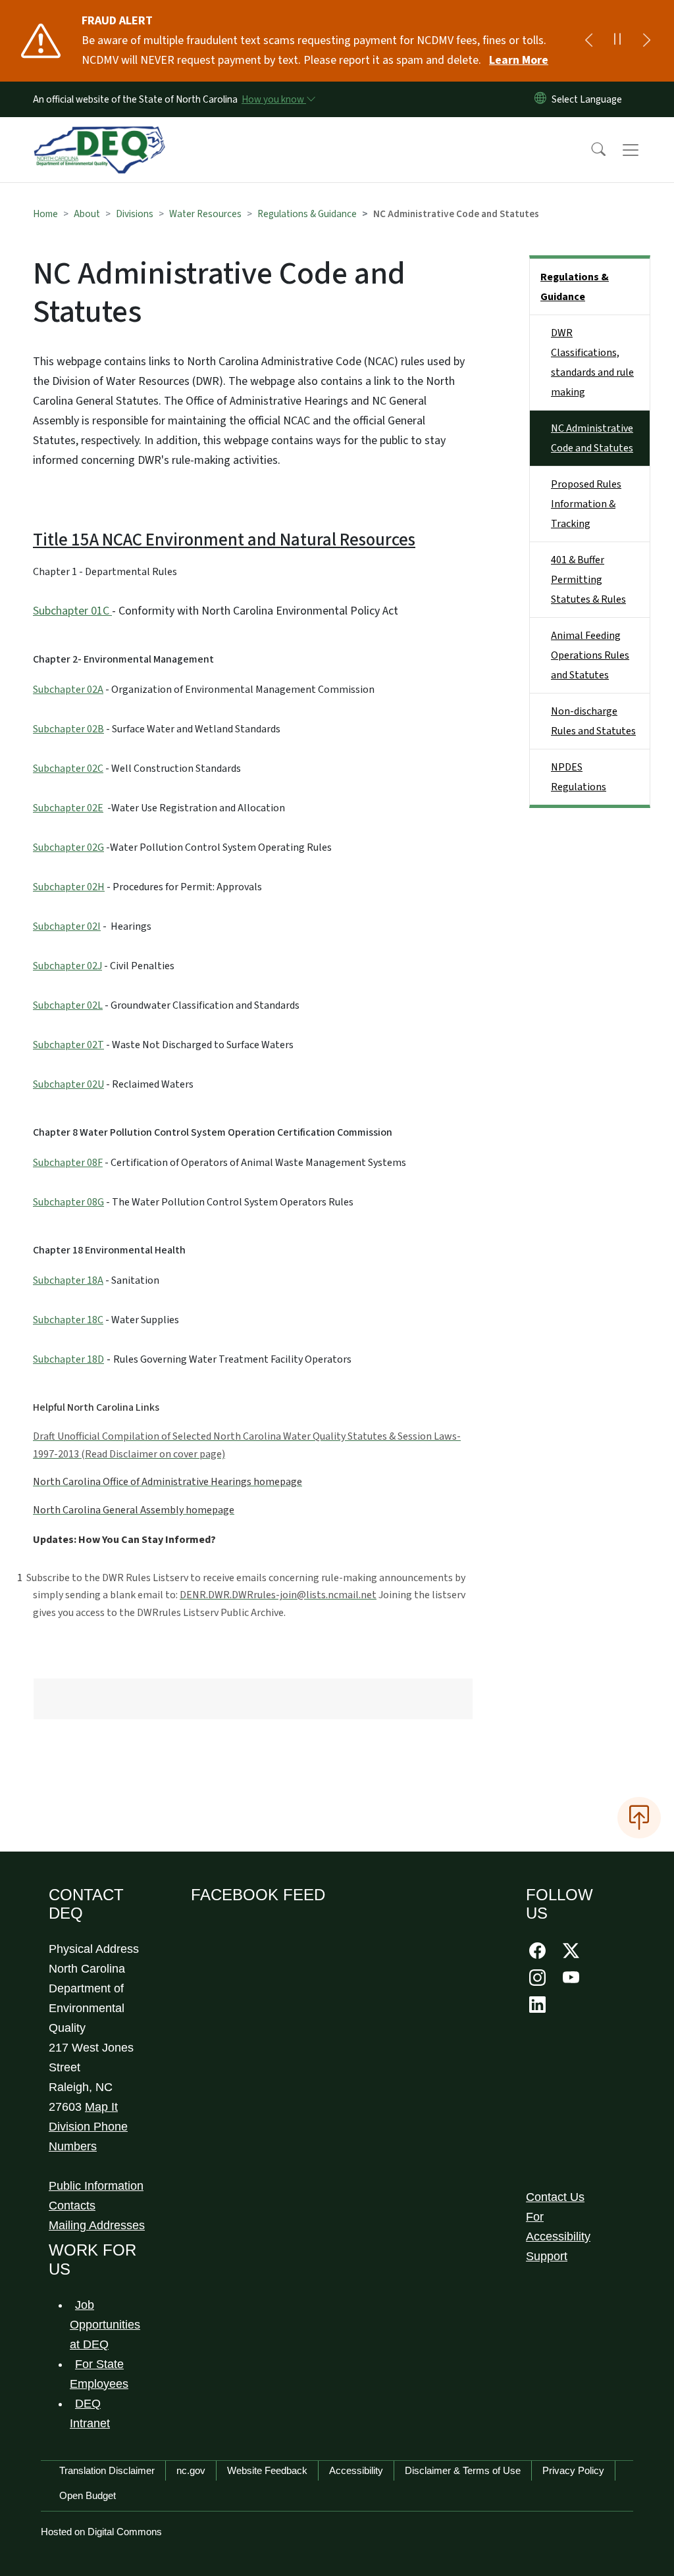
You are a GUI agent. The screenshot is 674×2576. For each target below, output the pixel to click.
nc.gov (191, 2470)
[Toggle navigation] (643, 150)
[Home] (99, 135)
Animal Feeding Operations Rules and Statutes (590, 655)
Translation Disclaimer (107, 2470)
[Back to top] (639, 1817)
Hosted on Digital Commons (101, 2532)
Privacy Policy (573, 2470)
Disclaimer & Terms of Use (463, 2470)
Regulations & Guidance (307, 214)
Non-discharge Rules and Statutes (593, 721)
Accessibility (356, 2470)
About (87, 214)
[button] (590, 150)
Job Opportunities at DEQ (105, 2325)
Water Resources (205, 214)
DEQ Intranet (90, 2413)
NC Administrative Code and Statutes (592, 438)
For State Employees (99, 2374)
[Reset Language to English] (540, 99)
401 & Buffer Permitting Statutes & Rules (588, 580)
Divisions (135, 214)
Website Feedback (267, 2470)
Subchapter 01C (71, 611)
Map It (101, 2107)
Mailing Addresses (97, 2225)
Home (45, 214)
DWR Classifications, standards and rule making (592, 363)
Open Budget (88, 2495)
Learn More (519, 60)
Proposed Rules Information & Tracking (586, 504)
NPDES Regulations (579, 777)
